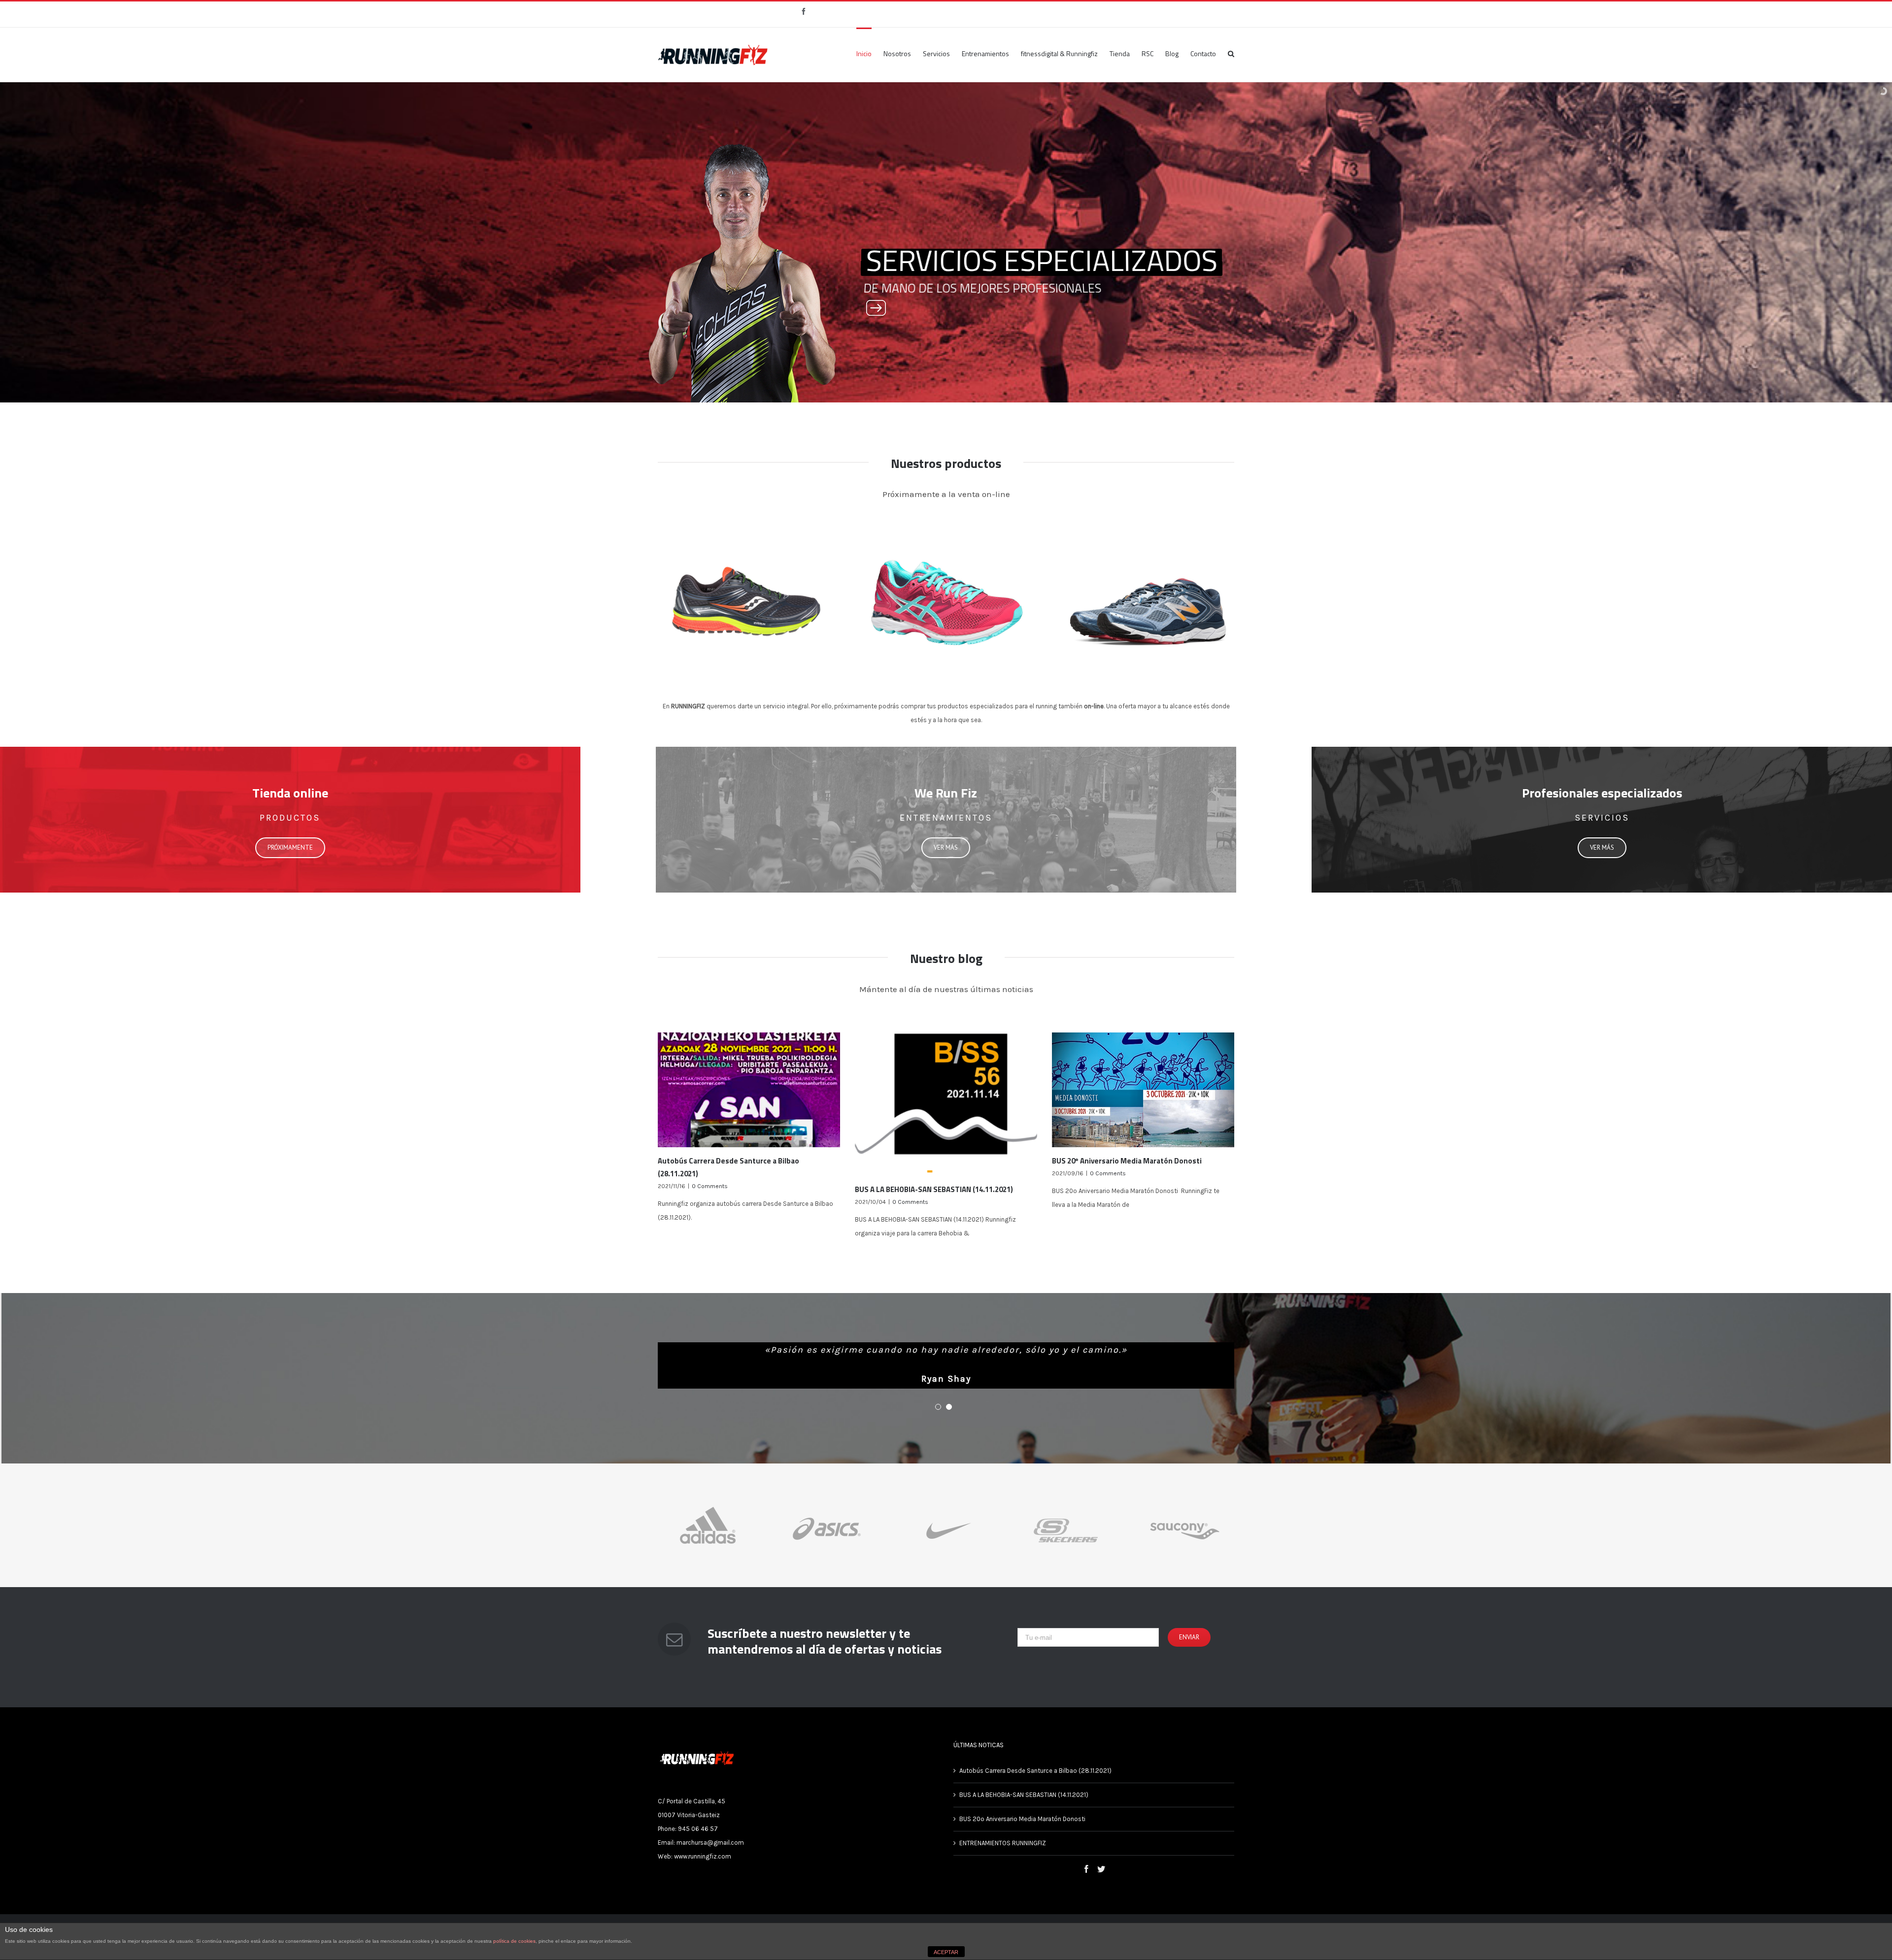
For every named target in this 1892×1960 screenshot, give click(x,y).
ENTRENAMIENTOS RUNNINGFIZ (1003, 1858)
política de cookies (514, 1941)
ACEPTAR (946, 1952)
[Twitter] (1101, 1884)
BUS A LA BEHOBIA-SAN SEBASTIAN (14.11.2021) (934, 1189)
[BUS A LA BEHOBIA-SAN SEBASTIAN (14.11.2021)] (946, 1104)
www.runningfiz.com (703, 1871)
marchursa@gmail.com (710, 1857)
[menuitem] (870, 53)
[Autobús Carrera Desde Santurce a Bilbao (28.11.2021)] (749, 1090)
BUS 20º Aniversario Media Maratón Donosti (1128, 1161)
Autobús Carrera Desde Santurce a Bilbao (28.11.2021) (1035, 1785)
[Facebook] (1086, 1884)
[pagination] (938, 1422)
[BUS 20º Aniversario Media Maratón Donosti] (1143, 1090)
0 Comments (710, 1186)
